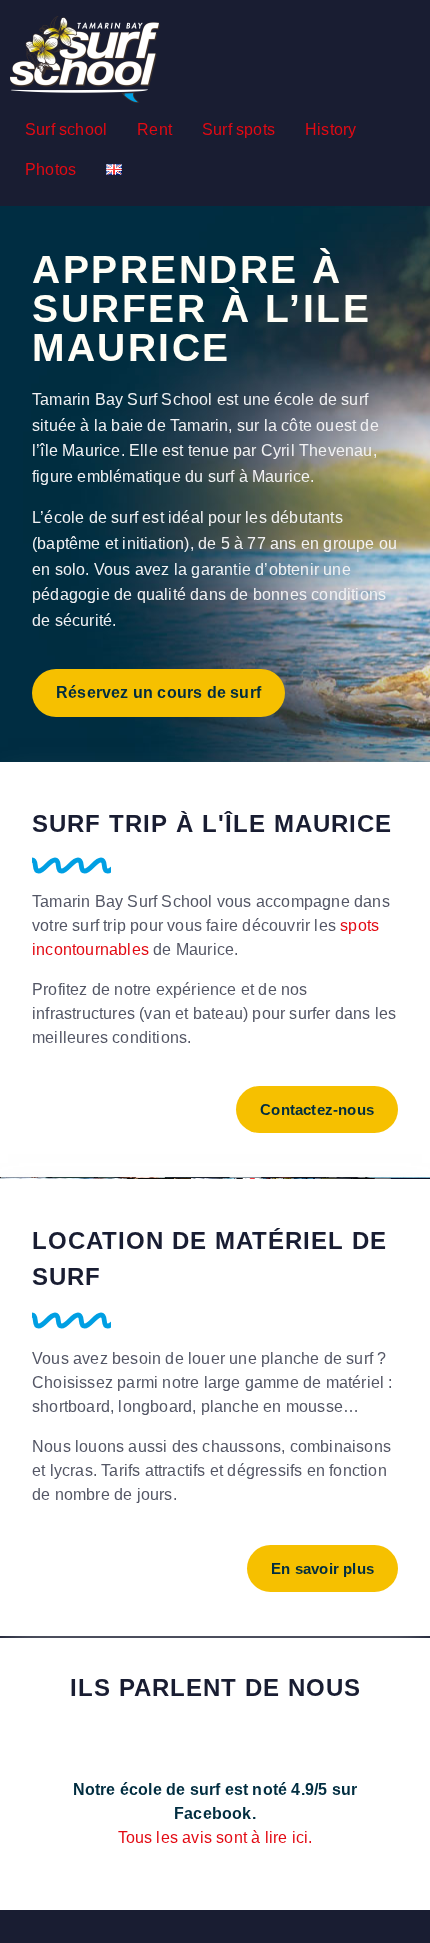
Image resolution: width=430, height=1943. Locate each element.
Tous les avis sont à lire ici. (215, 1837)
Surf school (66, 129)
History (330, 129)
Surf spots (238, 129)
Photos (50, 169)
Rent (154, 129)
